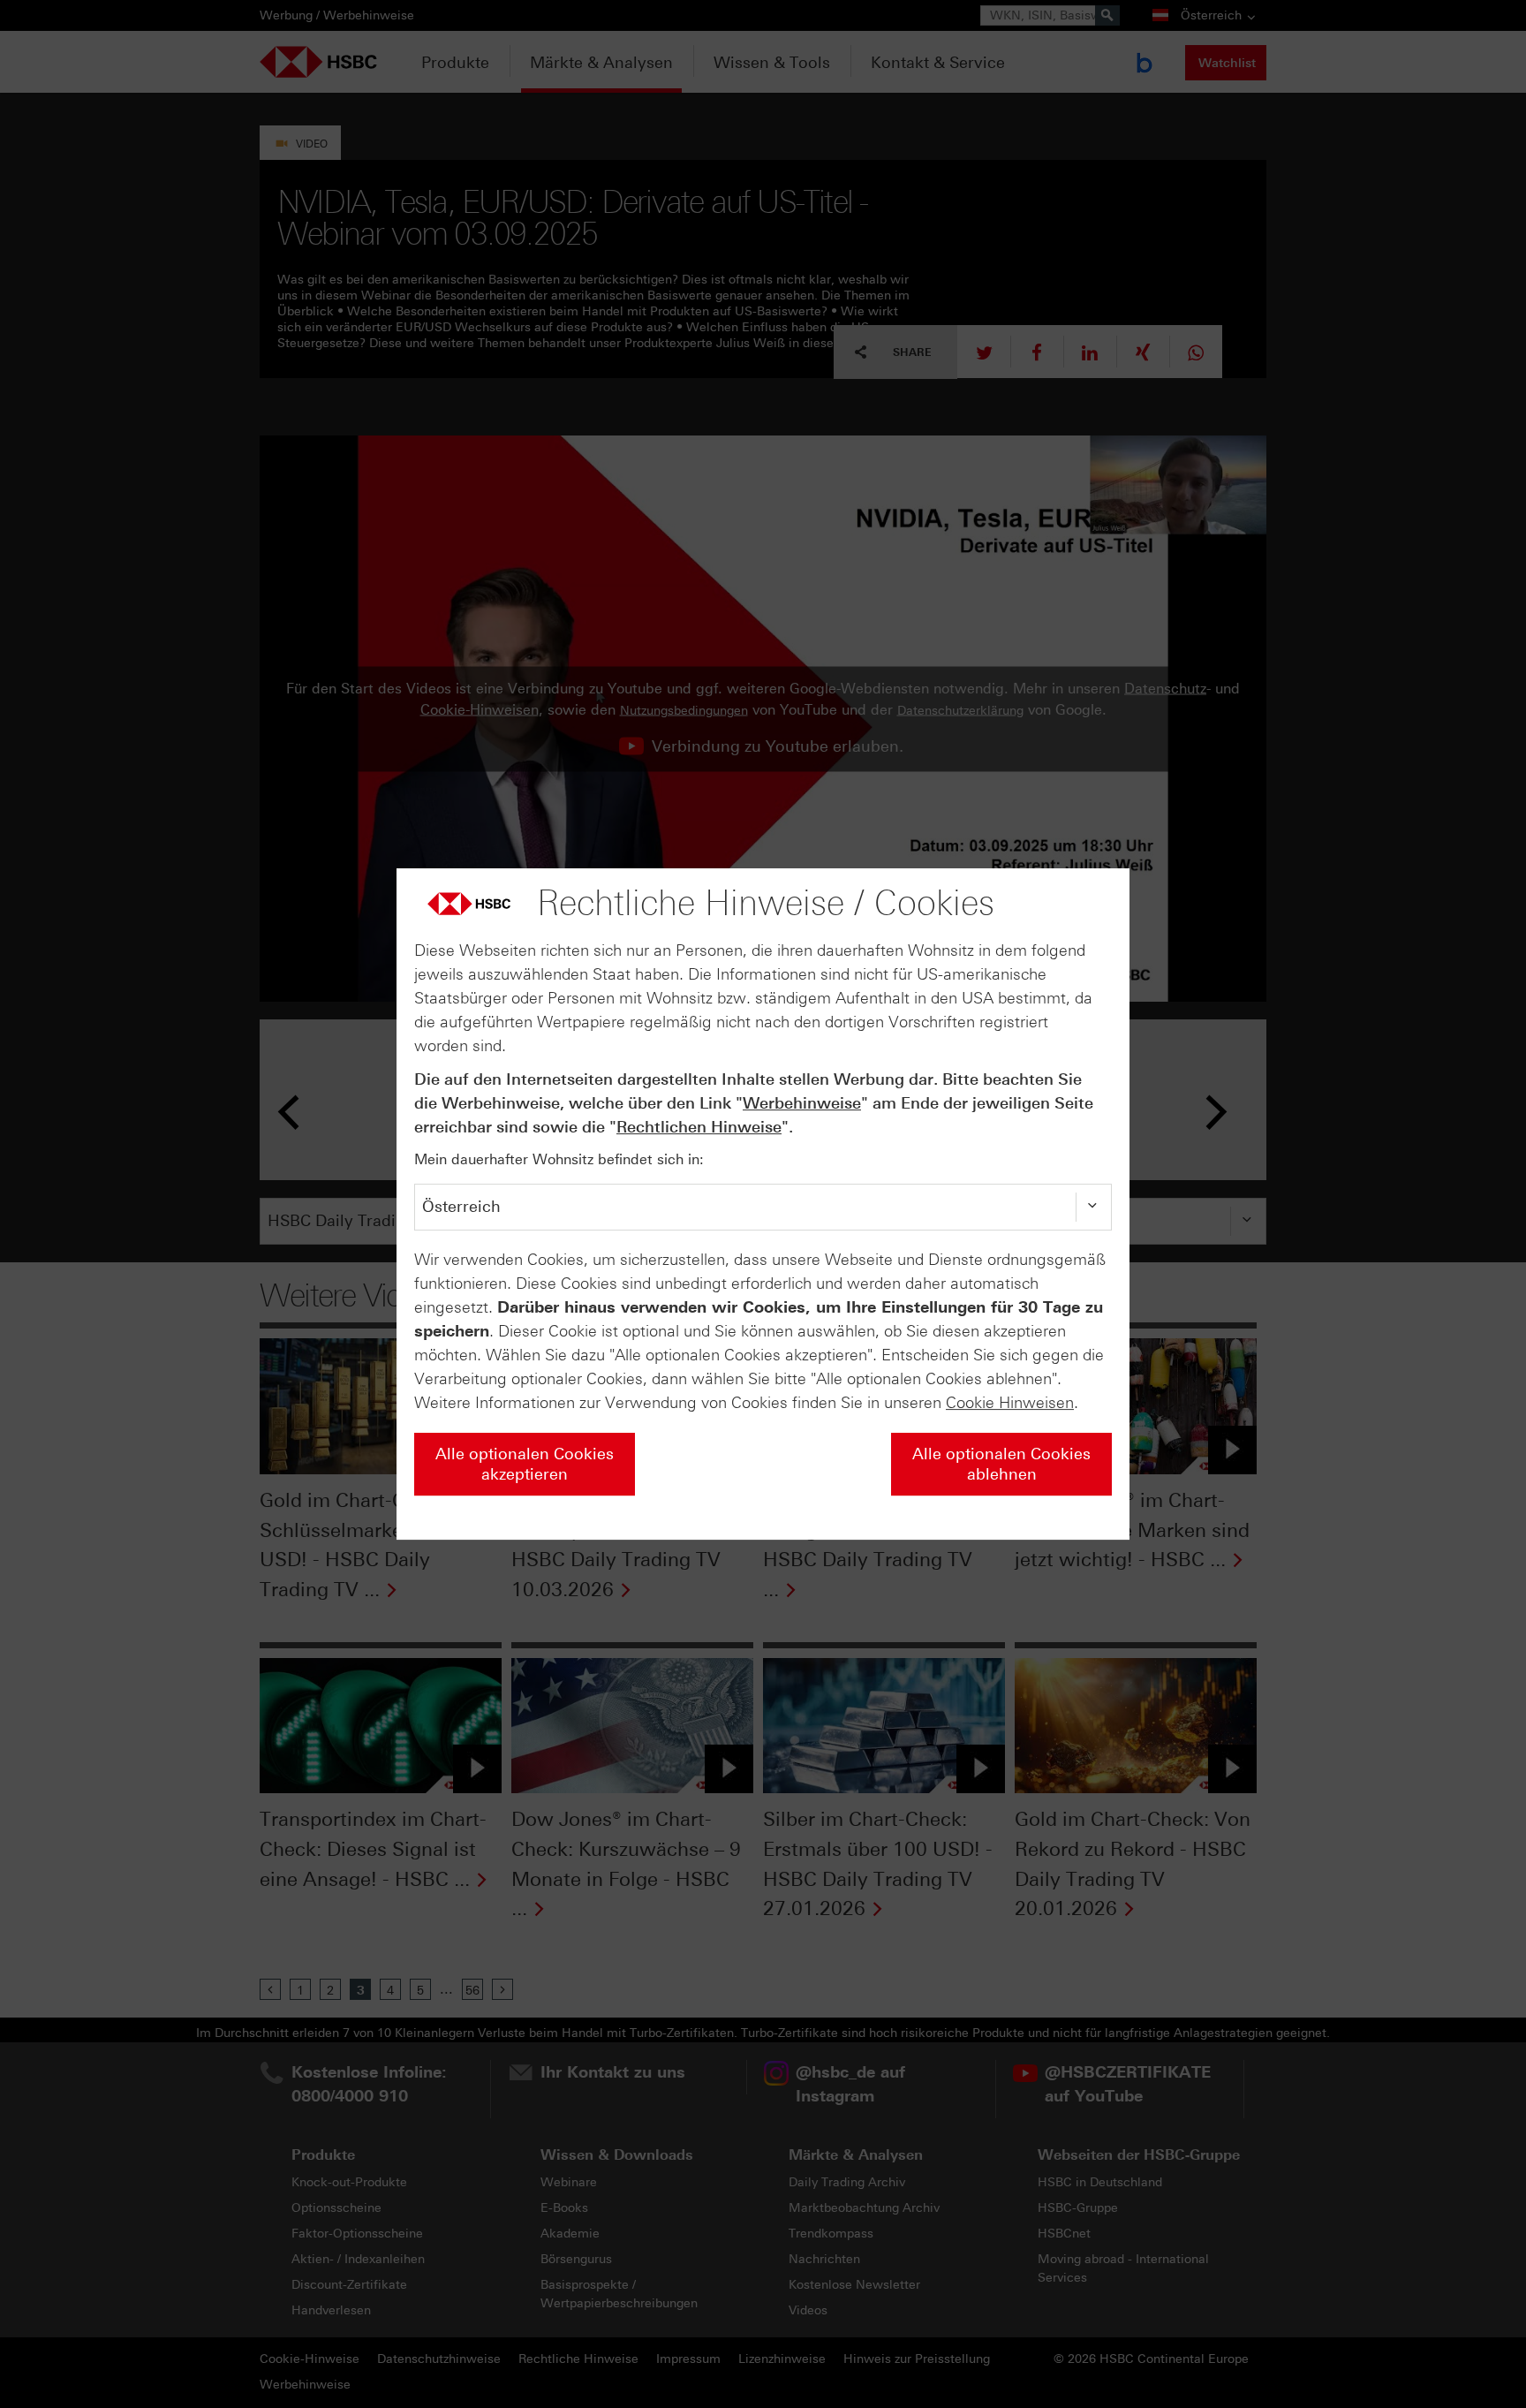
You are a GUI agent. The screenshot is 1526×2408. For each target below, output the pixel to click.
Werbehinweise (802, 1103)
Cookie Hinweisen (1010, 1403)
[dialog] (763, 1204)
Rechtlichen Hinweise (699, 1127)
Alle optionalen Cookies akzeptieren (525, 1464)
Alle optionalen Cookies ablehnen (1001, 1464)
